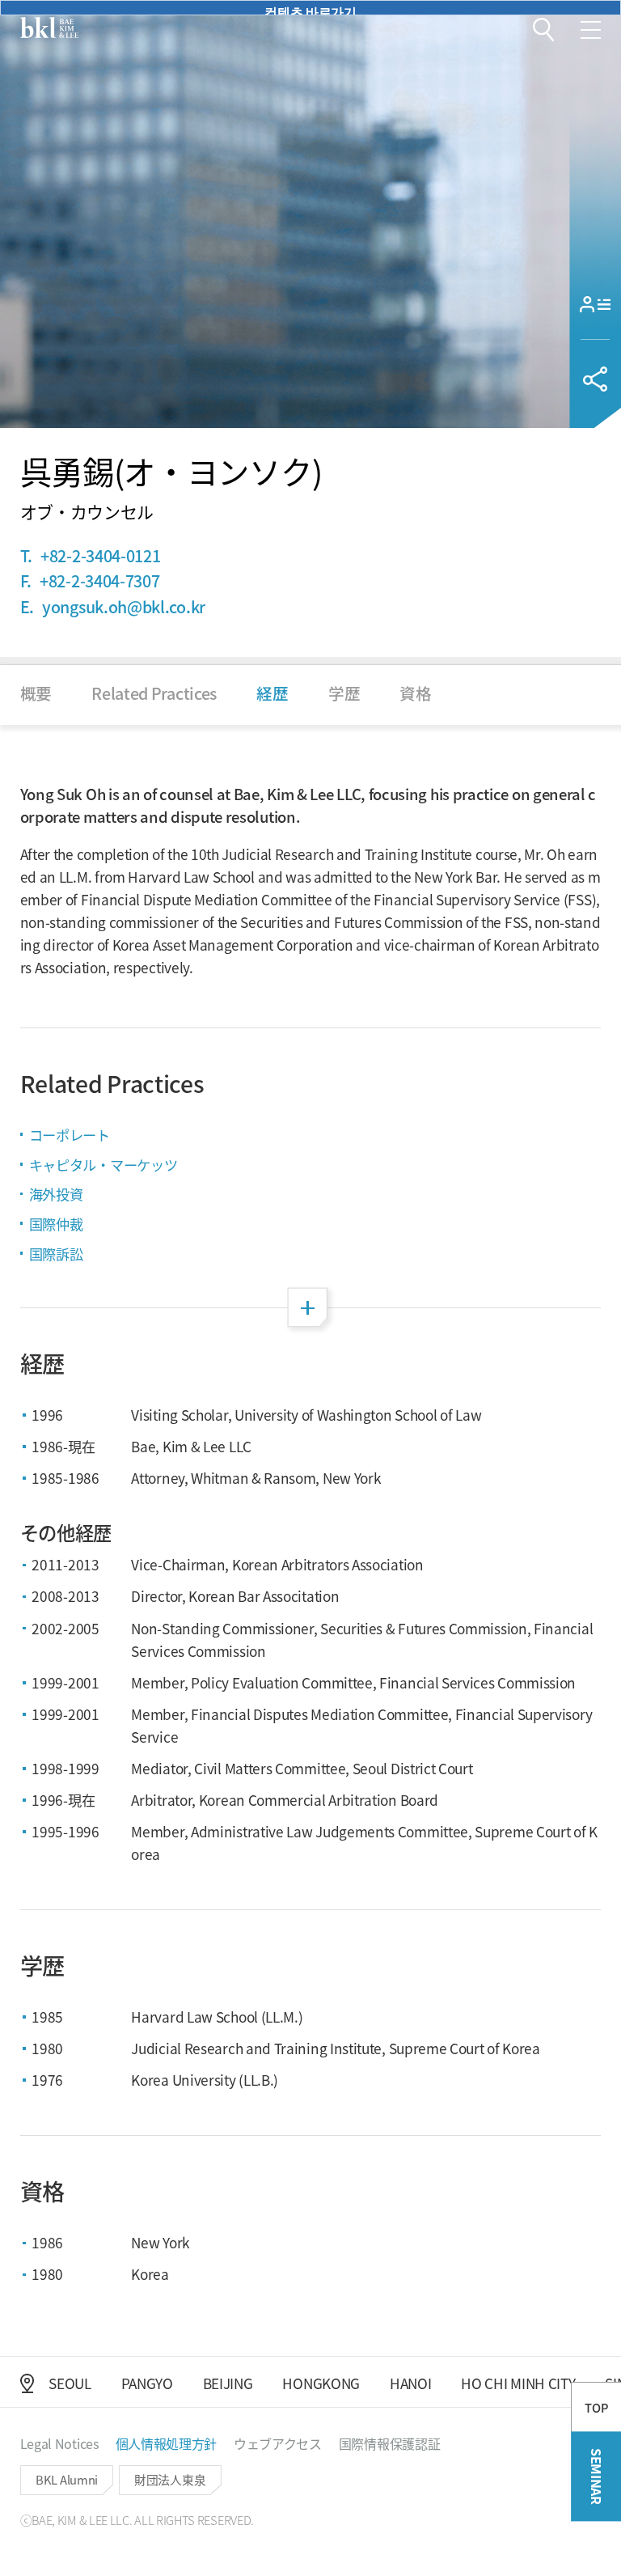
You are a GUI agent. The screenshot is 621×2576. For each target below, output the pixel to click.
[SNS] (595, 379)
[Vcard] (595, 304)
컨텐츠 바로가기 (310, 8)
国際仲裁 (56, 1224)
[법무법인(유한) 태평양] (49, 28)
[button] (544, 30)
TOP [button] (596, 2407)
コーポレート (70, 1135)
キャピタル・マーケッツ (103, 1165)
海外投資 (56, 1194)
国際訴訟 (56, 1254)
